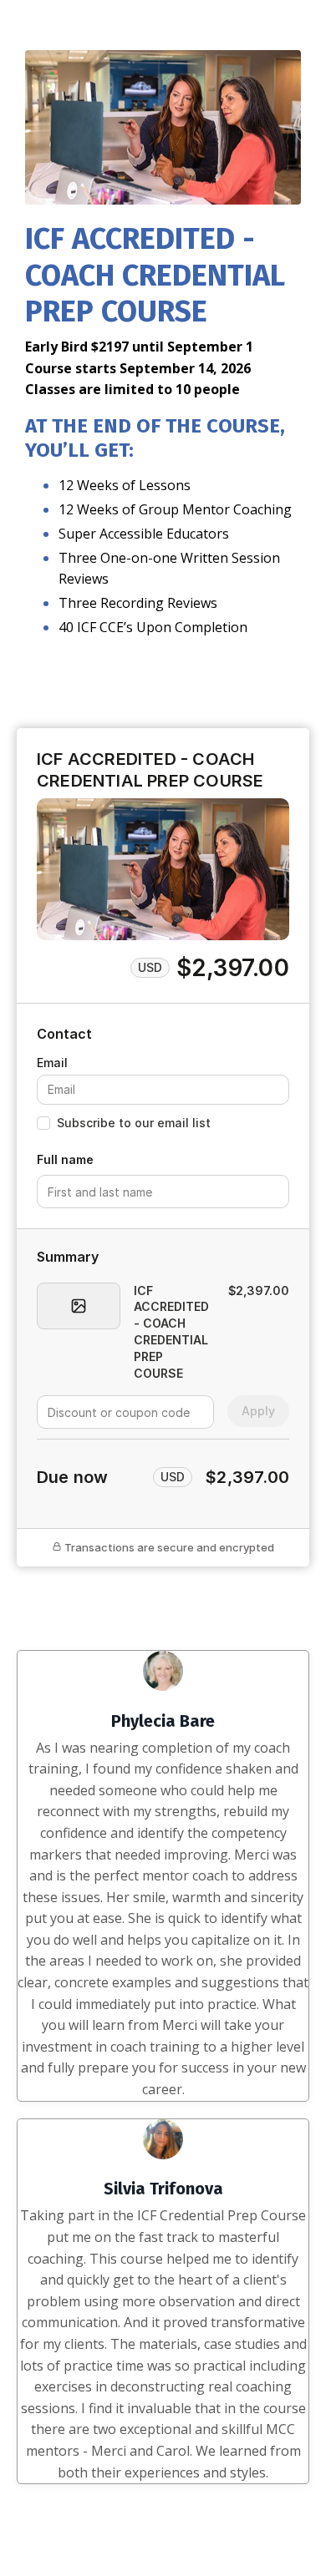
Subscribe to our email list (134, 1123)
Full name (65, 1159)
